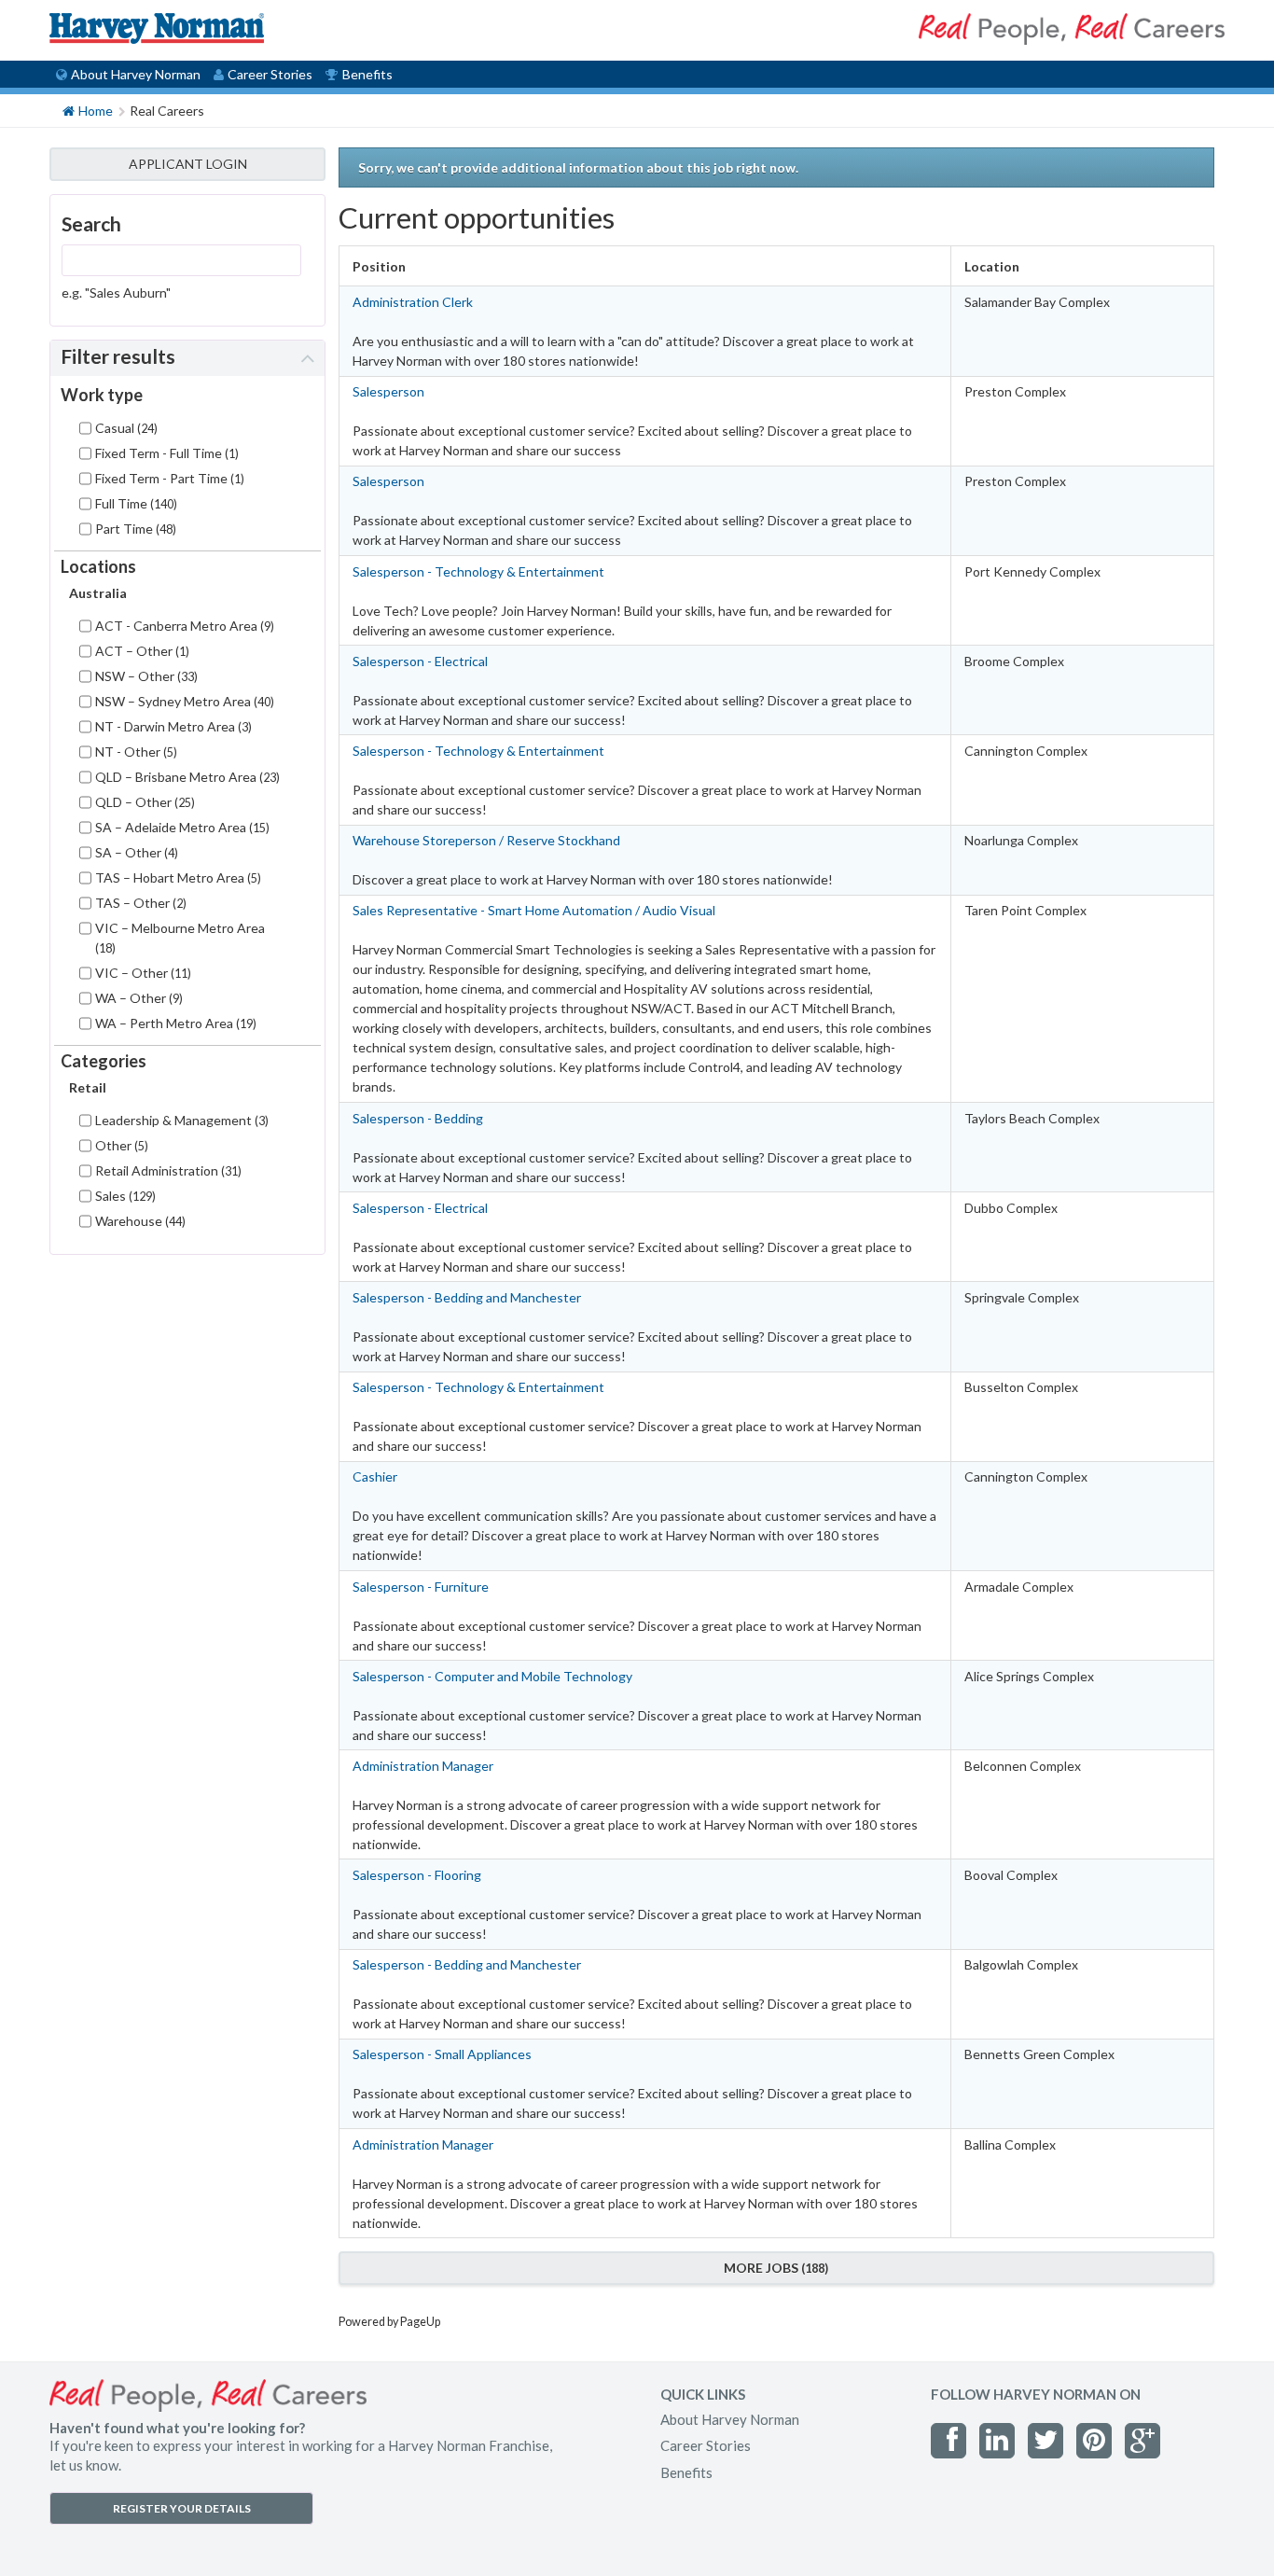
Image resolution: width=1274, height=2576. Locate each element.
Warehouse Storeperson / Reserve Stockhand (486, 840)
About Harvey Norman (136, 74)
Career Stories (270, 74)
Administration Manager (423, 1766)
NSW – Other (145, 676)
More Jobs (774, 2268)
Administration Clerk (413, 302)
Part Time (134, 529)
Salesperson (388, 391)
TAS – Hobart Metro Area (176, 877)
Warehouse (138, 1221)
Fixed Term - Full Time (165, 453)
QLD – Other (143, 802)
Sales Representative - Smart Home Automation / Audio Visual (534, 910)
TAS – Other (139, 903)
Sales (124, 1196)
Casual (125, 428)
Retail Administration (166, 1170)
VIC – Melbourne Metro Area (180, 938)
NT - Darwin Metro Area (172, 726)
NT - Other (134, 752)
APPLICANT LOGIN (188, 164)
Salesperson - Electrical (420, 661)
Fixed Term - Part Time (168, 478)
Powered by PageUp (389, 2322)
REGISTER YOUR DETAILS (182, 2508)
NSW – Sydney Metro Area (183, 701)
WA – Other (137, 998)
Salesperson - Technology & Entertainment (478, 571)
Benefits (367, 74)
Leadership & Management (180, 1120)
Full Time (134, 503)
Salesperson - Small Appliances (442, 2054)
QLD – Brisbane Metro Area (186, 777)
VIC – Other (141, 973)
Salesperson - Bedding (418, 1118)
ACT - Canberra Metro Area (183, 626)
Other (120, 1145)
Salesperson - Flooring (417, 1875)
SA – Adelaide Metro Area (180, 827)
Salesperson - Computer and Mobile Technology (492, 1676)
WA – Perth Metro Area (174, 1023)
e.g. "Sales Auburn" (116, 292)
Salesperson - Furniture (421, 1587)
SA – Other (135, 852)
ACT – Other (140, 651)
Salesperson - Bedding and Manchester (467, 1297)
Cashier (375, 1476)
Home (96, 111)
